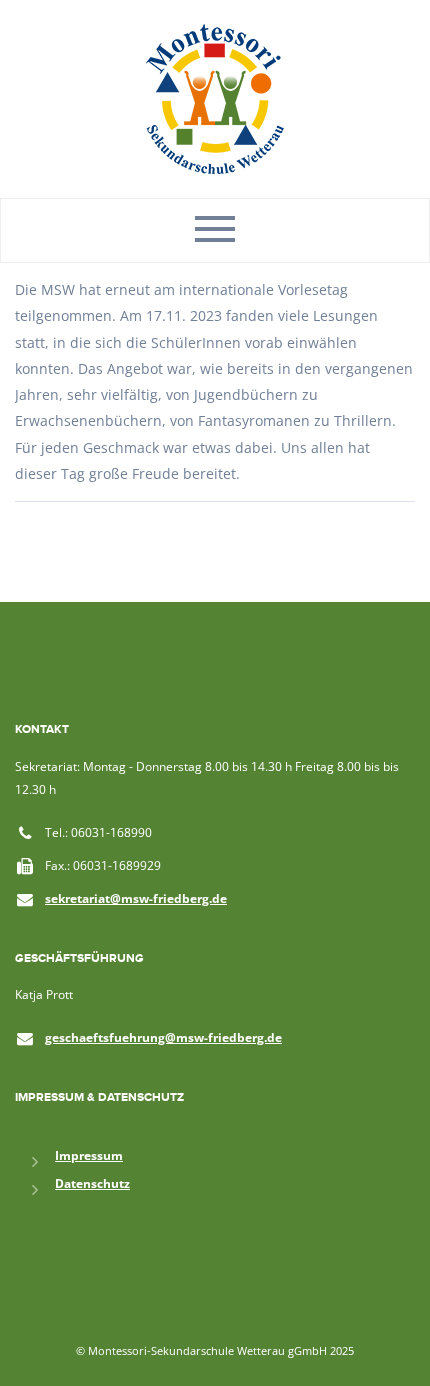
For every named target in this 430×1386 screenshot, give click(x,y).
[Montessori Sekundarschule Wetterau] (215, 97)
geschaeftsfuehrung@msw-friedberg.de (163, 1037)
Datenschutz (92, 1183)
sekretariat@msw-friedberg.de (136, 898)
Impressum (89, 1155)
